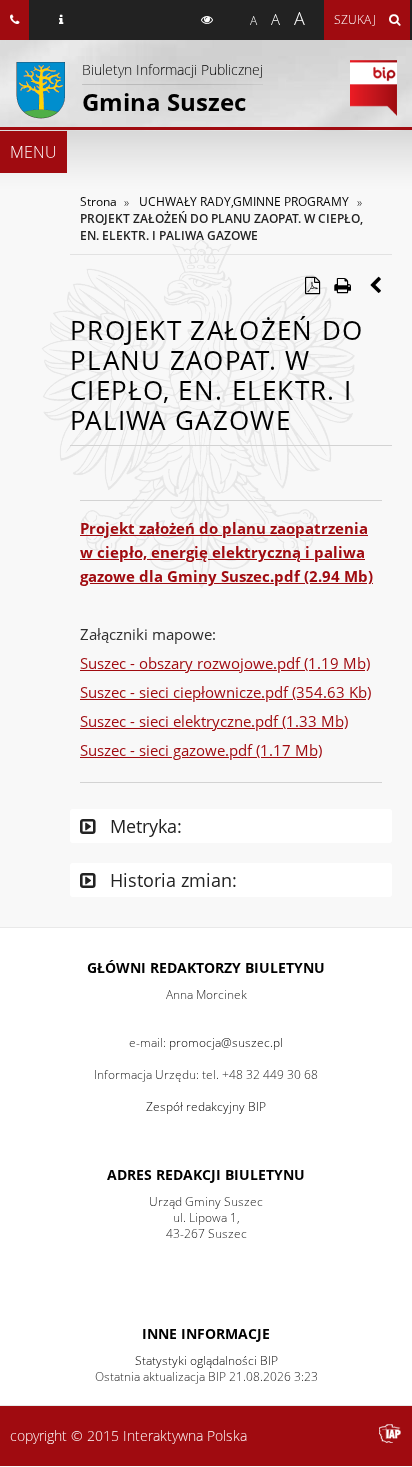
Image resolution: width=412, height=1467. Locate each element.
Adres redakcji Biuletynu (206, 1174)
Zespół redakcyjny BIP (206, 1106)
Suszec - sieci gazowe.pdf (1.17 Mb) (201, 750)
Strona (98, 201)
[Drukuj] (342, 285)
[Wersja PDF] (312, 285)
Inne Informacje (206, 1333)
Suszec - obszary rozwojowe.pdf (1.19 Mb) (225, 663)
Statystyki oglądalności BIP (206, 1360)
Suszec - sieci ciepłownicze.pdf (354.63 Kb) (225, 692)
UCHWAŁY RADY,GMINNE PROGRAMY (244, 201)
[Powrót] (377, 285)
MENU (33, 152)
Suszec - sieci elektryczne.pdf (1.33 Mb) (214, 721)
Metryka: (143, 826)
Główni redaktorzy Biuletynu (206, 967)
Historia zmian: (171, 880)
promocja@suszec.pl (226, 1042)
